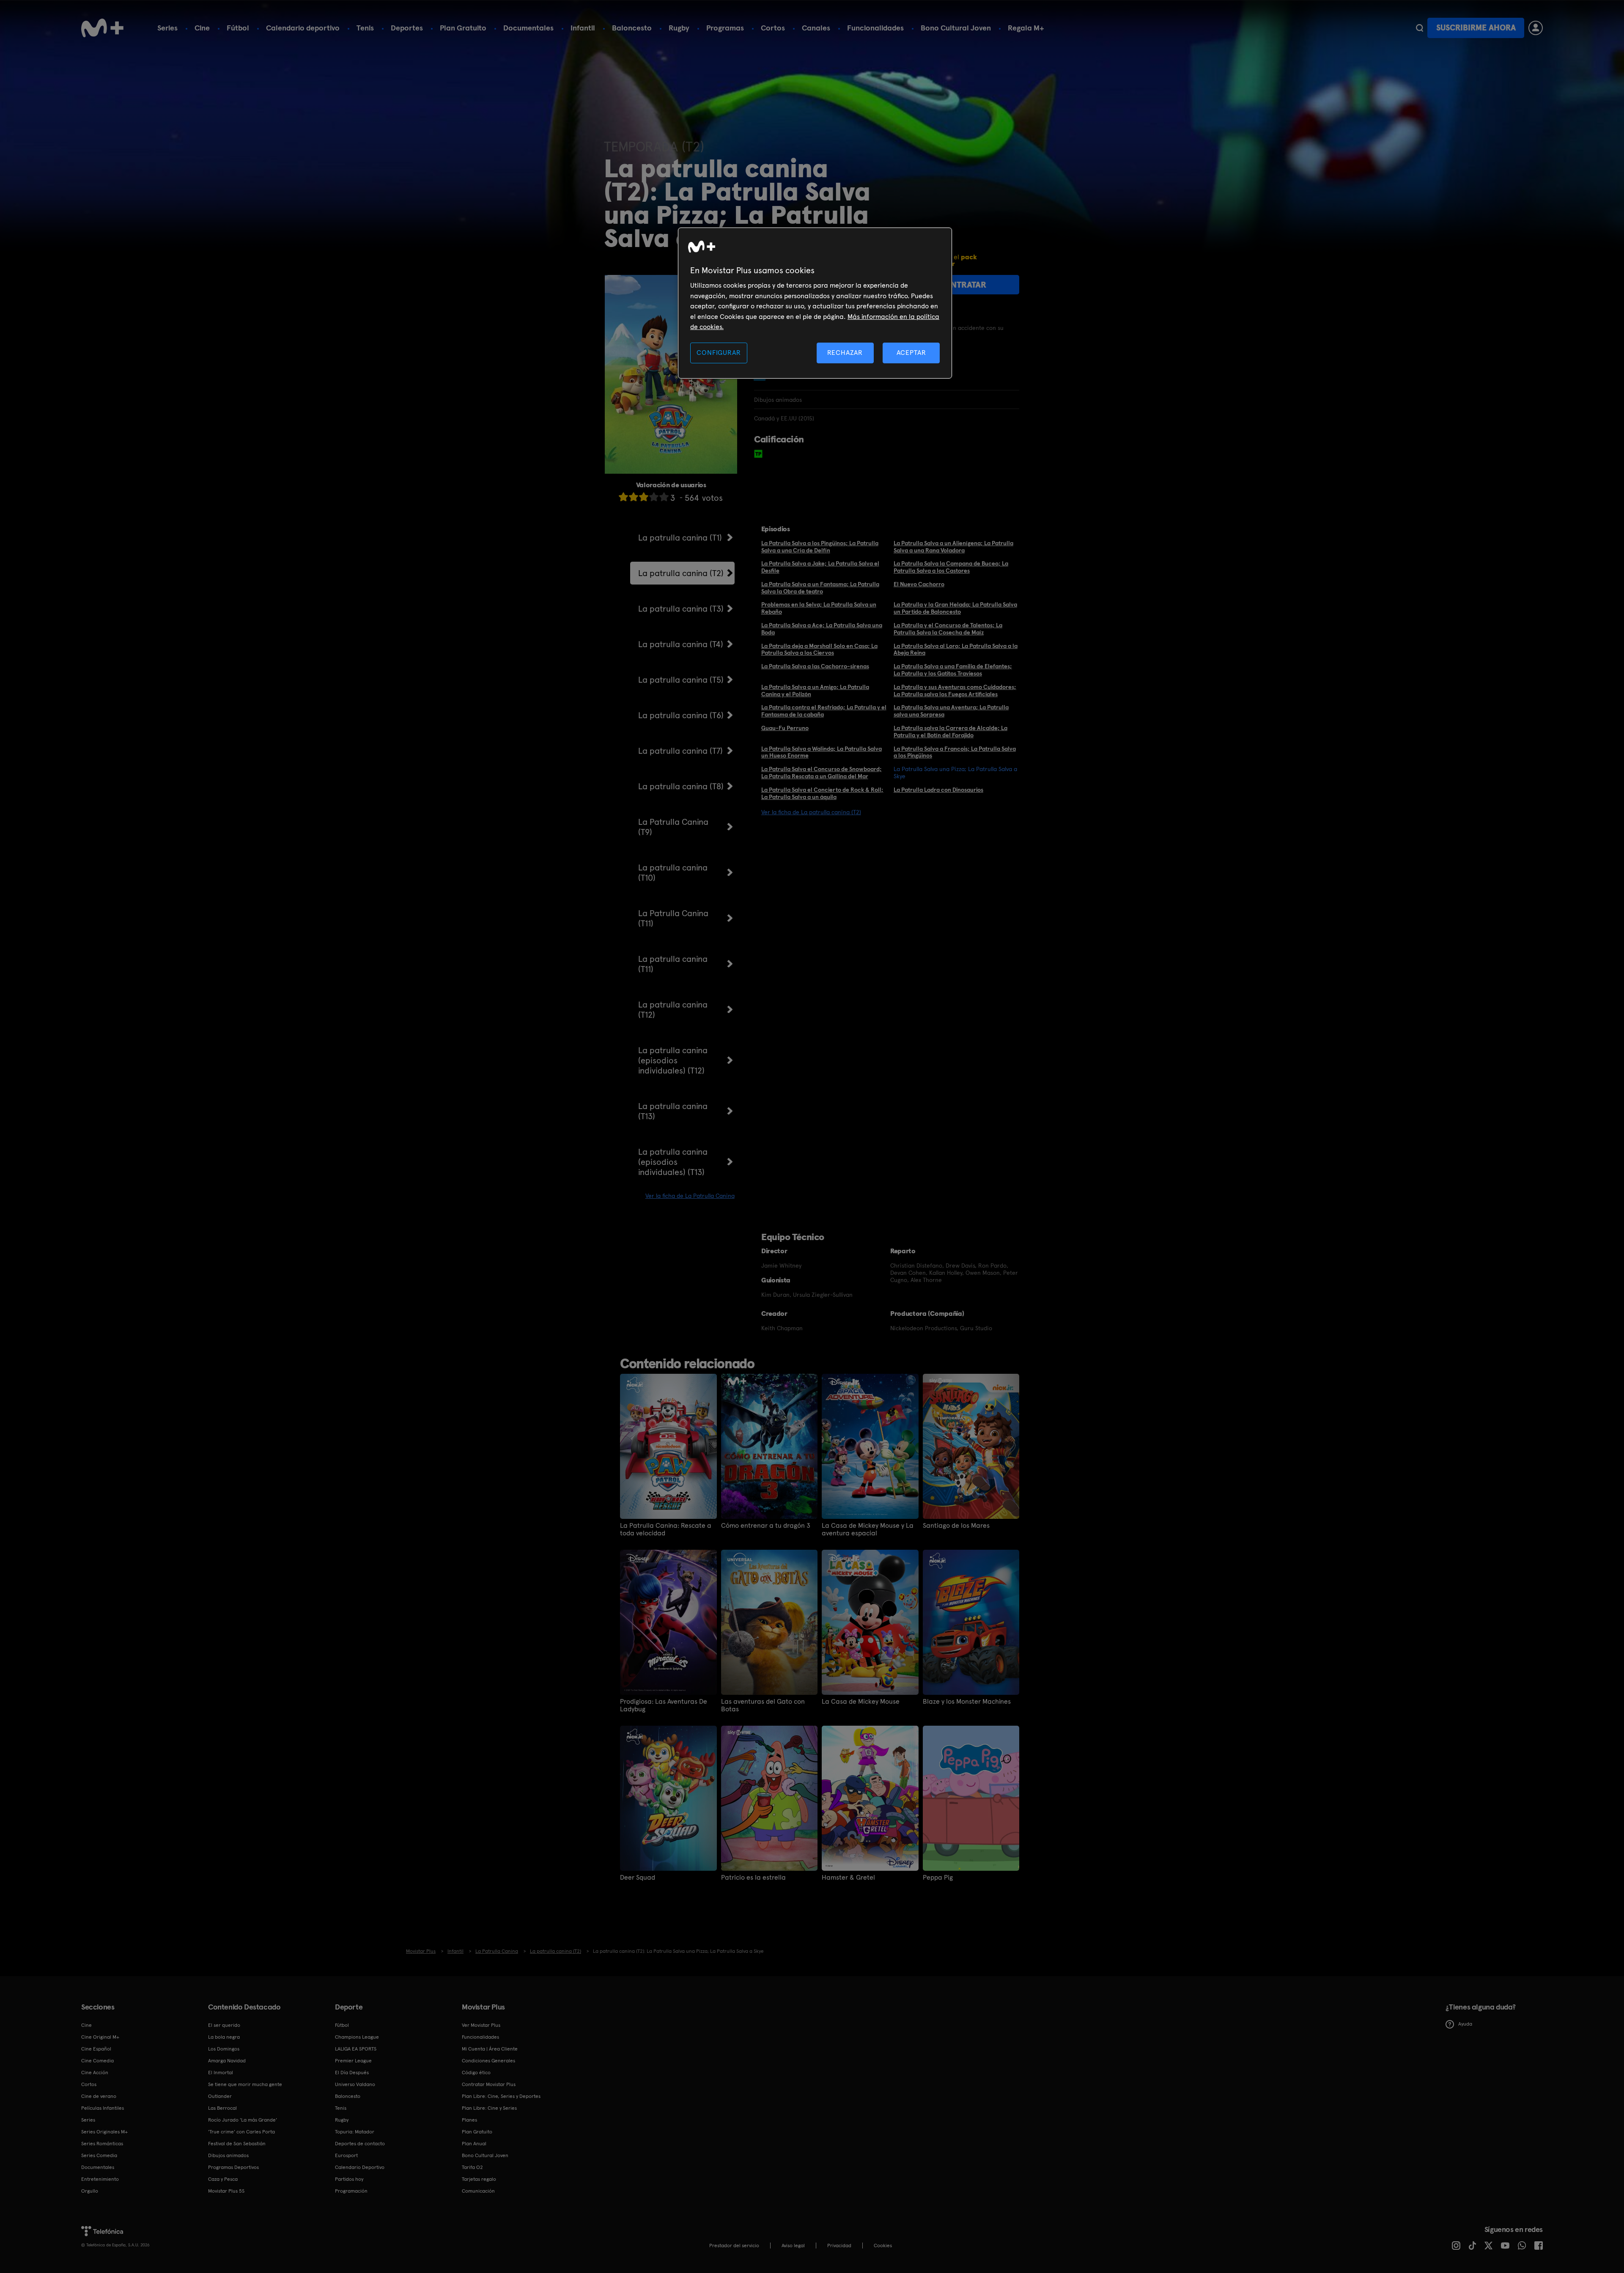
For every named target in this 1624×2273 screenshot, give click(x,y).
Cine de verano (99, 2096)
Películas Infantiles (103, 2108)
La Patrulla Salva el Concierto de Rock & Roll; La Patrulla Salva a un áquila (822, 793)
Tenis (365, 28)
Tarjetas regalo (479, 2179)
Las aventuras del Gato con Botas (763, 1705)
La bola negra (224, 2037)
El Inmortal (221, 2073)
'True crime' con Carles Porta (241, 2132)
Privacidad (839, 2246)
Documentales (528, 28)
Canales (816, 28)
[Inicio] (102, 28)
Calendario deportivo (303, 28)
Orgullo (90, 2191)
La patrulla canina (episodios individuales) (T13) (673, 1162)
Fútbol (238, 28)
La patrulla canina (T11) (673, 964)
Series (167, 28)
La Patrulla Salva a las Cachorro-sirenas (815, 666)
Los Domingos (224, 2049)
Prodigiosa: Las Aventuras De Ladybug (664, 1705)
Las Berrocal (222, 2108)
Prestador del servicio (734, 2246)
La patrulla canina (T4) (681, 644)
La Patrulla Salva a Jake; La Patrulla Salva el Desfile (820, 567)
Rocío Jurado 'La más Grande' (243, 2120)
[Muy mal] (623, 497)
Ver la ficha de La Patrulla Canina (690, 1196)
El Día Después (352, 2073)
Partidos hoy (349, 2179)
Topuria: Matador (355, 2132)
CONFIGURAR (719, 353)
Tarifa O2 (472, 2167)
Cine (202, 28)
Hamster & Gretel (848, 1878)
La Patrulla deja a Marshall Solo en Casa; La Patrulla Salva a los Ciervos (819, 649)
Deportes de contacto (360, 2144)
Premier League (353, 2061)
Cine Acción (95, 2073)
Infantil (583, 28)
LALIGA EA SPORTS (356, 2049)
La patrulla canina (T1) (680, 538)
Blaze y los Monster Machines (967, 1702)
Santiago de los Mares (956, 1526)
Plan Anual (474, 2144)
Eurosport (346, 2155)
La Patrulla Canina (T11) (673, 918)
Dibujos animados (228, 2155)
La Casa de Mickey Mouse (861, 1702)
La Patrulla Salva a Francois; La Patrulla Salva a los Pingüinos (955, 752)
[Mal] (634, 497)
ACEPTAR (911, 353)
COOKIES (883, 2246)
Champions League (357, 2037)
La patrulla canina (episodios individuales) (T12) (673, 1060)
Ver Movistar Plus (481, 2025)
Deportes (407, 28)
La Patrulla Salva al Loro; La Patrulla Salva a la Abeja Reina (956, 649)
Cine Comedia (97, 2061)
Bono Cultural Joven (956, 28)
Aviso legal (793, 2246)
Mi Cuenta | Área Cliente (490, 2049)
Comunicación (478, 2191)
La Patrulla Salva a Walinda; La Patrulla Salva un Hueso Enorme (822, 752)
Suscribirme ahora (1476, 28)
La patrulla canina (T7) (680, 751)
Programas (725, 28)
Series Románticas (102, 2144)
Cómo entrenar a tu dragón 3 (766, 1526)
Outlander (220, 2096)
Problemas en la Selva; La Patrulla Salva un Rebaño (819, 608)
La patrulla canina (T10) (673, 873)
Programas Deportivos (233, 2167)
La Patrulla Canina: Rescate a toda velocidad (666, 1529)
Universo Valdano (355, 2084)
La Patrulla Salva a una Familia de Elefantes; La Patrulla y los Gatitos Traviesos (953, 670)
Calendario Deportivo (360, 2167)
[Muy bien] (664, 497)
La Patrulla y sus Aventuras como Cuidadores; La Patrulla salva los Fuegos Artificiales (955, 690)
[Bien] (654, 497)
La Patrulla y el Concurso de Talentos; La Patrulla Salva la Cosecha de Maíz (948, 629)
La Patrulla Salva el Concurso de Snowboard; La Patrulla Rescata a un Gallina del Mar (822, 773)
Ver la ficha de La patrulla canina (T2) (811, 812)
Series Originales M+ (104, 2132)
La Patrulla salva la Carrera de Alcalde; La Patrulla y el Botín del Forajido (951, 732)
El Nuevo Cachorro (919, 584)
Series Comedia (99, 2155)
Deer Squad (638, 1878)
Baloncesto (632, 28)
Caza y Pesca (223, 2179)
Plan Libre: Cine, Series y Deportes (501, 2096)
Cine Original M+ (100, 2037)
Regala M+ (1026, 28)
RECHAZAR (845, 353)
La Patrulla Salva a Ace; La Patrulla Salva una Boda (822, 629)
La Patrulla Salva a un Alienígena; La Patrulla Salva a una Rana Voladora (953, 547)
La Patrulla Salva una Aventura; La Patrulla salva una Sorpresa (951, 711)
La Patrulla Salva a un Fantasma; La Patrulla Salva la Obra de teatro (820, 588)
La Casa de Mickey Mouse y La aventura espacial (868, 1529)
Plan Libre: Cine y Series (489, 2108)
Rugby (679, 28)
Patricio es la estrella (753, 1878)
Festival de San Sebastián (237, 2144)
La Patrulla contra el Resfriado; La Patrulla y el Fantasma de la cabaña (824, 711)
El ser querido (224, 2025)
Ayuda (1465, 2024)
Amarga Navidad (227, 2061)
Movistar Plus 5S (226, 2191)
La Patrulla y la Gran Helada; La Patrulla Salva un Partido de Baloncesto (955, 608)
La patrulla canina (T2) (681, 573)
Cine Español (96, 2049)
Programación (351, 2191)
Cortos (773, 28)
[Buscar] (1420, 28)
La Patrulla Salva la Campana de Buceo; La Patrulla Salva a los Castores (951, 567)
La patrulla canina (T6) (681, 715)
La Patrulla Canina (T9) (673, 827)
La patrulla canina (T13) (673, 1111)
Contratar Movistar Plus (489, 2084)
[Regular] (644, 497)
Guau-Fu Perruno (785, 728)
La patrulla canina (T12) (673, 1010)
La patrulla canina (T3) (681, 609)
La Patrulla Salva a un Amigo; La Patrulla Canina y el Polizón (815, 690)
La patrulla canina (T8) (681, 786)
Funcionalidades (875, 28)
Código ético (476, 2073)
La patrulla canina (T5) (681, 680)
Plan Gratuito (463, 28)
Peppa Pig (938, 1878)
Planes (469, 2120)
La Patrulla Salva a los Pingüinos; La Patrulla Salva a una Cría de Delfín (820, 547)
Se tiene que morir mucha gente (245, 2084)
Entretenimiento (100, 2179)
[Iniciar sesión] (1536, 28)
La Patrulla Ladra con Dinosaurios (938, 790)
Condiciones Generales (488, 2061)
